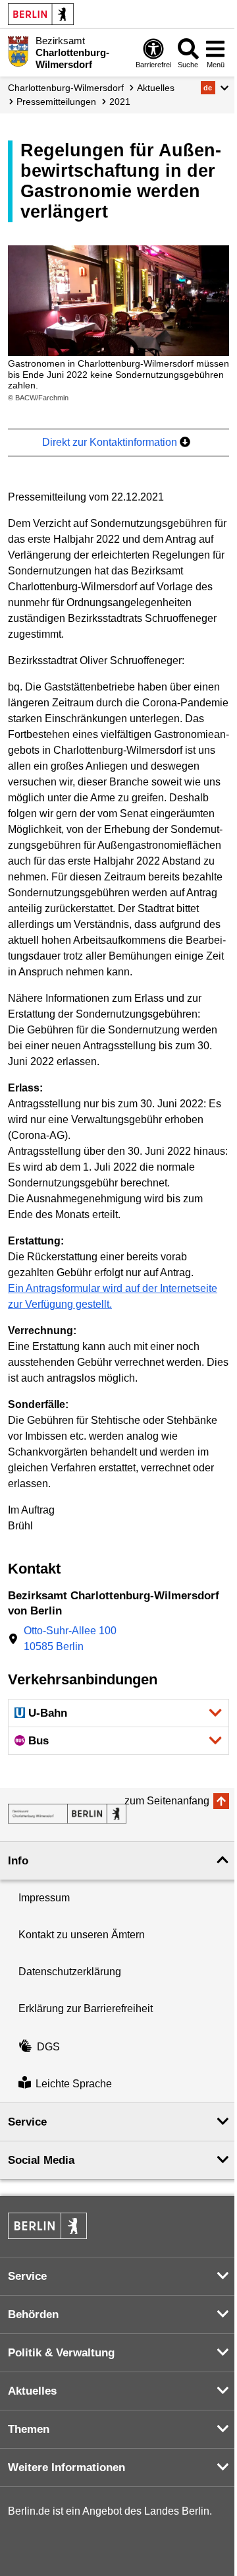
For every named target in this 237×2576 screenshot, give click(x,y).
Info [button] (18, 1861)
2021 (120, 102)
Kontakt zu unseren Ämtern (82, 1935)
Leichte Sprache (74, 2084)
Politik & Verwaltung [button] (61, 2353)
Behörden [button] (33, 2315)
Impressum (44, 1898)
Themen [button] (29, 2429)
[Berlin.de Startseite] (41, 14)
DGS (48, 2047)
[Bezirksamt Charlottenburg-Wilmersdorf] (67, 1814)
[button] (215, 88)
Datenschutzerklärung (70, 1972)
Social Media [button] (41, 2160)
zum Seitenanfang (167, 1801)
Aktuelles (156, 88)
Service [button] (27, 2122)
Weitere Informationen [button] (66, 2468)
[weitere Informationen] (18, 51)
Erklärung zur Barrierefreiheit (86, 2009)
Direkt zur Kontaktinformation (111, 442)
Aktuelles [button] (32, 2391)
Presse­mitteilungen (56, 102)
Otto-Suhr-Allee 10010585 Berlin (70, 1639)
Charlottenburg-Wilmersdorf (66, 88)
